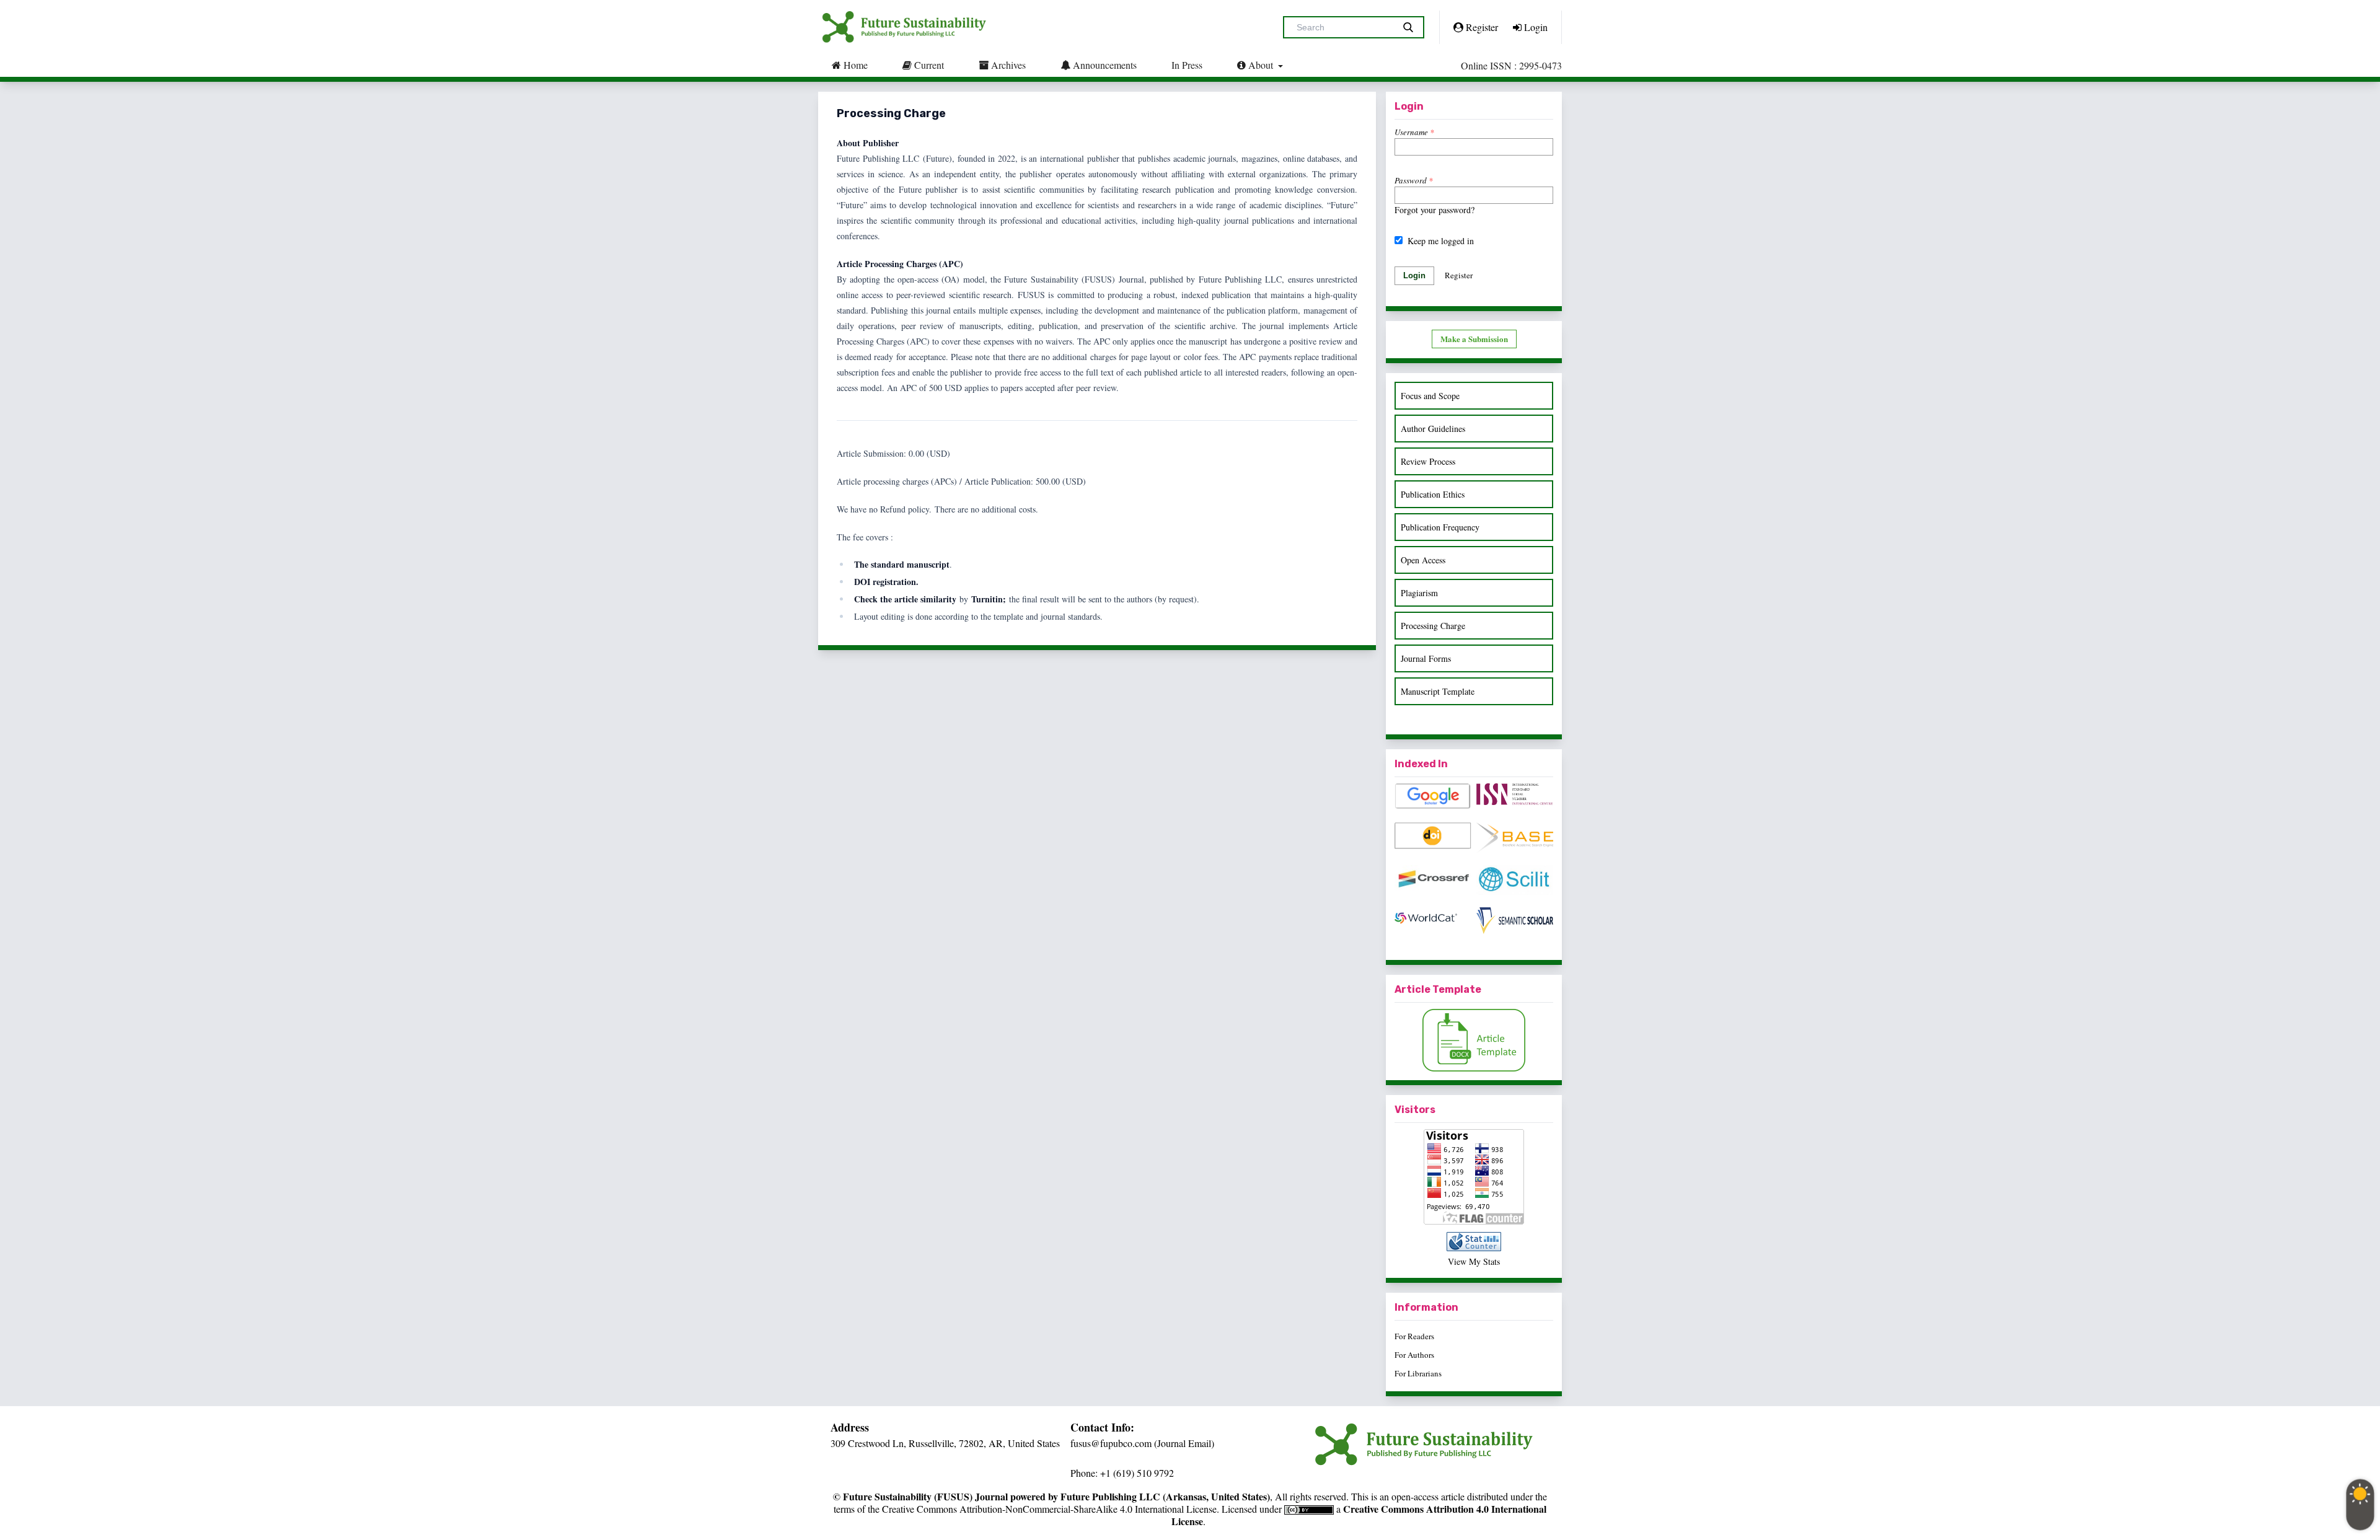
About (1261, 65)
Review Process (1428, 461)
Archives (1007, 65)
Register (1481, 27)
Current (928, 65)
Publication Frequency (1440, 527)
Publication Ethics (1433, 494)
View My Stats (1474, 1261)
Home (854, 65)
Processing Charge (1433, 626)
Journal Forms (1426, 658)
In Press (1187, 65)
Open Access (1423, 560)
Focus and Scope (1430, 396)
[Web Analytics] (1474, 1242)
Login (1535, 27)
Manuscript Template (1438, 691)
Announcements (1104, 65)
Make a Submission (1474, 339)
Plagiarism (1419, 593)
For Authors (1414, 1355)
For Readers (1414, 1336)
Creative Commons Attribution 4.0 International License (1359, 1515)
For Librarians (1418, 1373)
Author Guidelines (1433, 429)
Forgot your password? (1435, 210)
